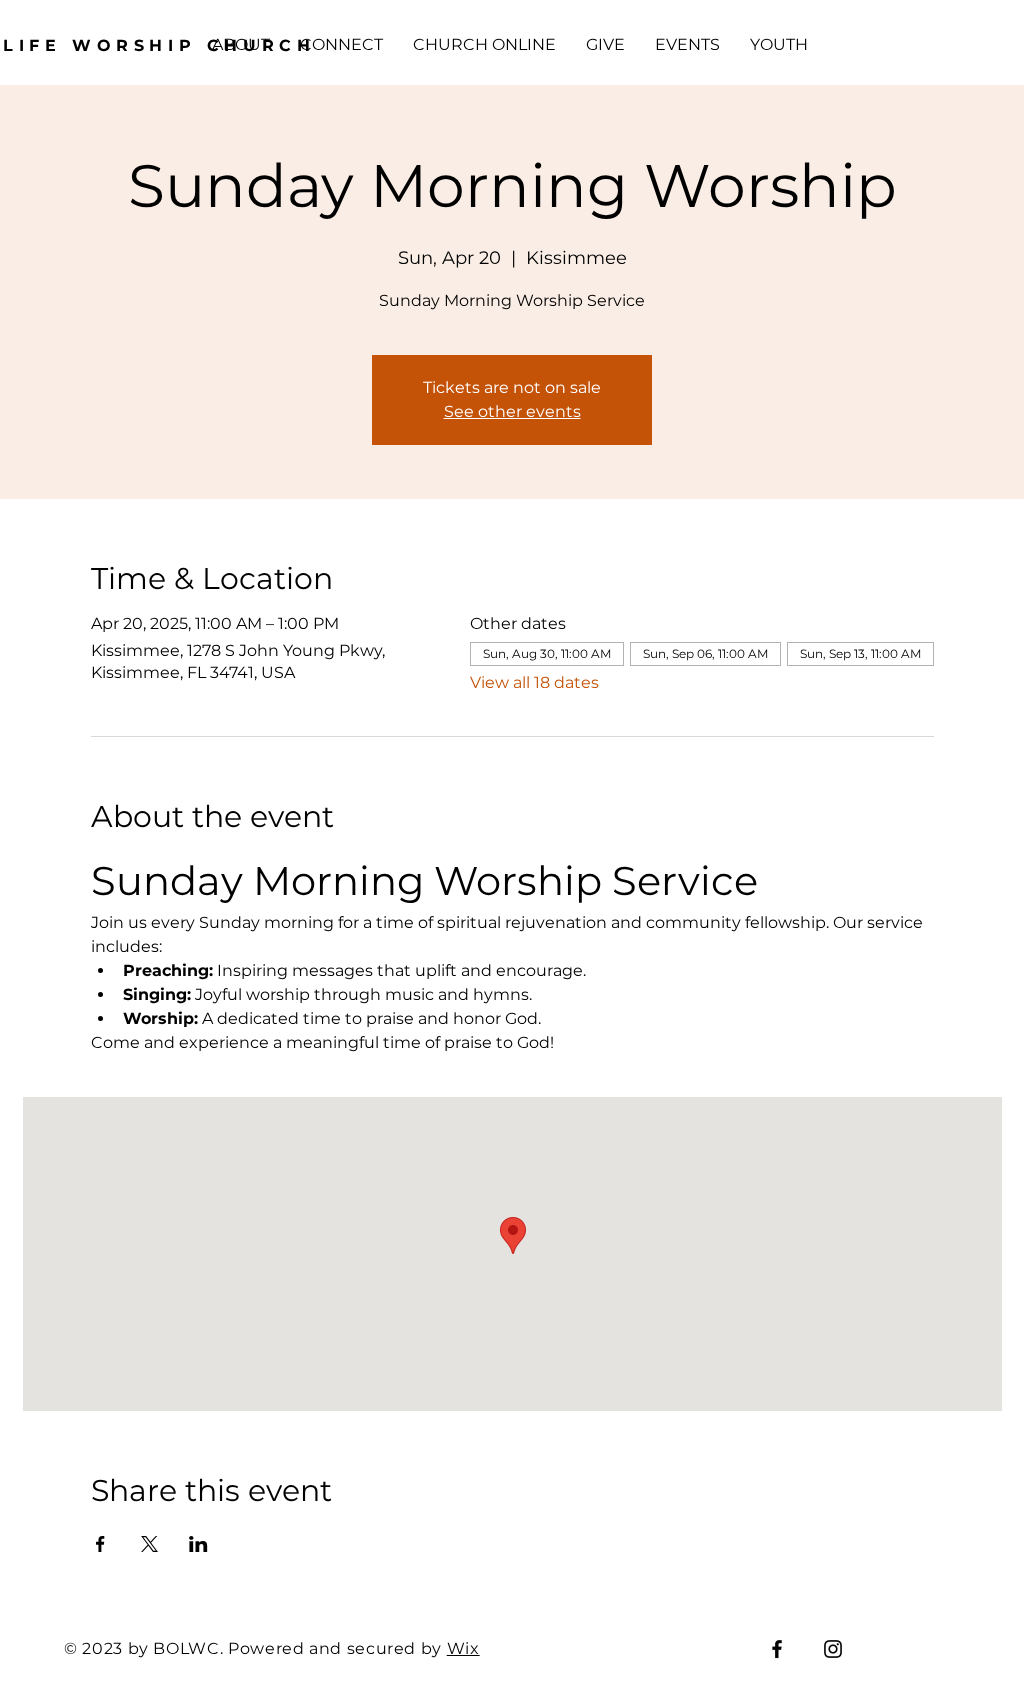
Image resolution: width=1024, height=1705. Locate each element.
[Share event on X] (149, 1544)
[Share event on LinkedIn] (198, 1544)
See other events (512, 411)
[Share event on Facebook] (100, 1544)
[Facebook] (777, 1649)
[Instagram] (833, 1649)
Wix (463, 1648)
